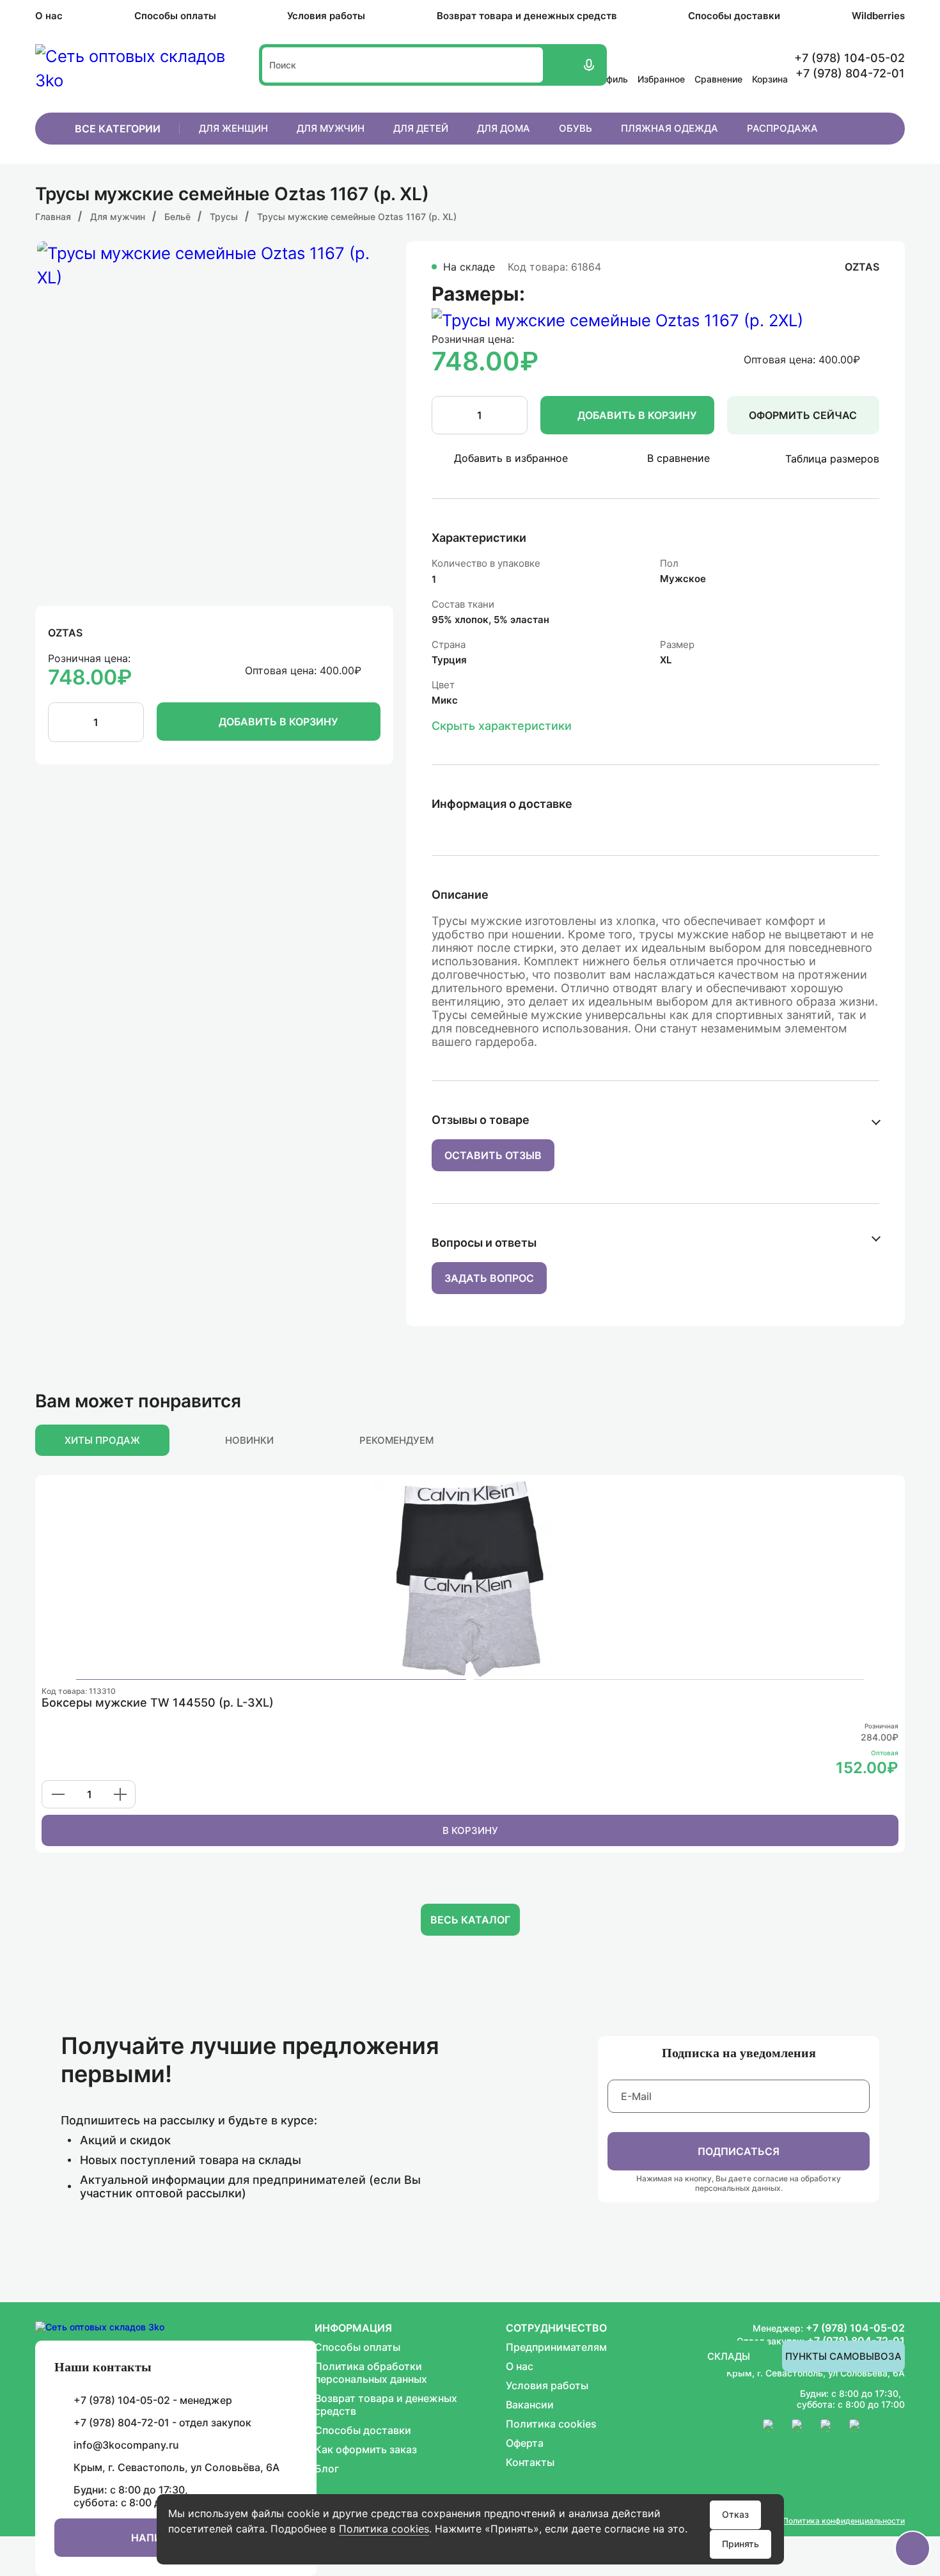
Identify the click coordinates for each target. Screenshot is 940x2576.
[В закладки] (890, 1491)
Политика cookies (384, 2529)
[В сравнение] (871, 1491)
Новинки (249, 1440)
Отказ (735, 2514)
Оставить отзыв (493, 1155)
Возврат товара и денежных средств (527, 16)
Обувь (576, 128)
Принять (740, 2544)
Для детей (421, 128)
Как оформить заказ (366, 2449)
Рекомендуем (396, 1440)
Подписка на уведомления (739, 2053)
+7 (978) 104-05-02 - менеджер (153, 2400)
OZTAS (65, 633)
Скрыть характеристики (502, 726)
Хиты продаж (102, 1440)
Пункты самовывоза (843, 2356)
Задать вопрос (489, 1278)
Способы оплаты (175, 16)
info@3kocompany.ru (126, 2445)
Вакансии (530, 2405)
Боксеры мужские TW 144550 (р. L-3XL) (158, 1703)
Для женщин (233, 128)
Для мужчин (331, 128)
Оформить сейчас (803, 415)
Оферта (525, 2443)
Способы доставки (734, 16)
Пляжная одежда (670, 128)
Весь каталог (470, 1920)
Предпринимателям (556, 2347)
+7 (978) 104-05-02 (855, 2328)
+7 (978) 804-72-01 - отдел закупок (162, 2422)
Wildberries (878, 16)
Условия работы (326, 16)
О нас (49, 16)
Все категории (118, 129)
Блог (327, 2469)
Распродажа (782, 128)
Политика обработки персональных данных (371, 2373)
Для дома (504, 128)
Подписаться (739, 2151)
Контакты (530, 2462)
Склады (729, 2356)
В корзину (470, 1830)
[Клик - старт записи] (588, 65)
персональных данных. (739, 2188)
